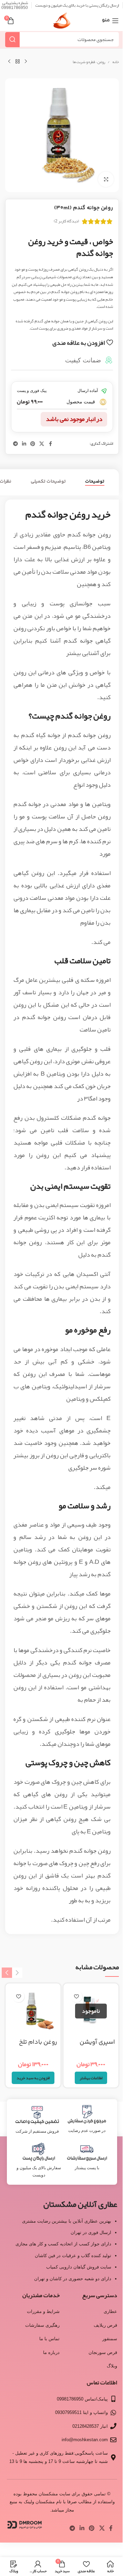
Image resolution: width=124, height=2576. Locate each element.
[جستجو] (12, 39)
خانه (116, 62)
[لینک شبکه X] (42, 444)
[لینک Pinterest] (33, 444)
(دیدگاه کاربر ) (66, 221)
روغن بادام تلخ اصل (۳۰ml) (38, 2047)
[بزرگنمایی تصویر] (106, 179)
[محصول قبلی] (26, 62)
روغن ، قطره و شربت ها (89, 62)
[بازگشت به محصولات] (18, 62)
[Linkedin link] (24, 444)
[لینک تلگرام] (15, 444)
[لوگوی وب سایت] (62, 23)
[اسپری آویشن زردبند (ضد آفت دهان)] (91, 2011)
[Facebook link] (50, 444)
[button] (33, 2078)
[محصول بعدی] (9, 62)
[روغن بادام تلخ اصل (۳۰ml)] (33, 2011)
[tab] (95, 482)
